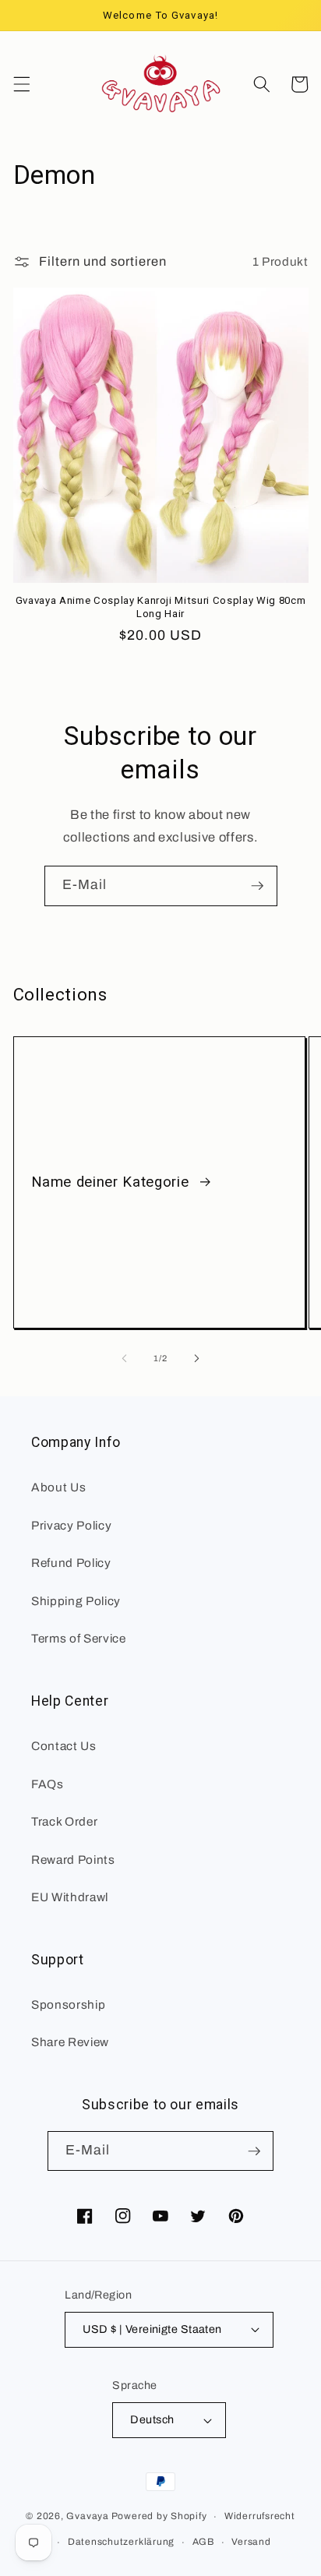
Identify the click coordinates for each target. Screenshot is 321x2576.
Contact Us (64, 1746)
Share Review (70, 2042)
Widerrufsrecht (260, 2516)
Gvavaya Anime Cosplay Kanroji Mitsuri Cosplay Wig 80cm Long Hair (161, 607)
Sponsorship (68, 2004)
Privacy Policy (71, 1525)
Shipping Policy (76, 1601)
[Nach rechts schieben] (196, 1358)
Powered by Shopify (159, 2517)
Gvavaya (87, 2517)
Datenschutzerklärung (121, 2542)
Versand (251, 2542)
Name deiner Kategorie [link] (113, 1182)
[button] (21, 84)
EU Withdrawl (70, 1897)
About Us (58, 1487)
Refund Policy (71, 1563)
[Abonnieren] (257, 886)
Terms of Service (79, 1638)
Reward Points (73, 1860)
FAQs (48, 1784)
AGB (203, 2542)
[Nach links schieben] (125, 1358)
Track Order (64, 1821)
